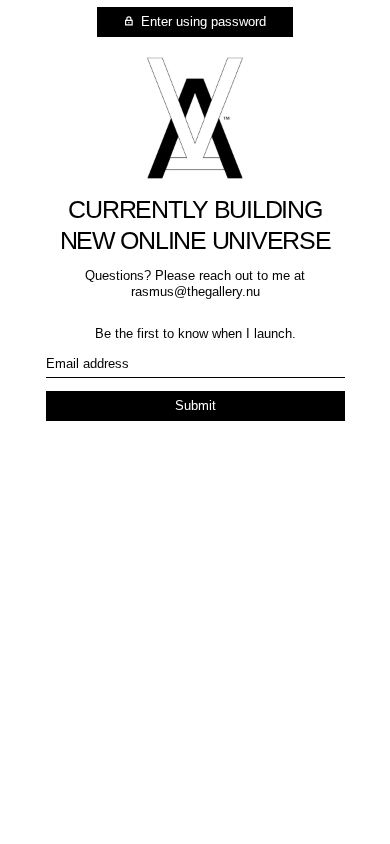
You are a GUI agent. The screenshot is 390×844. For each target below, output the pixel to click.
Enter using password (201, 21)
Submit (195, 405)
